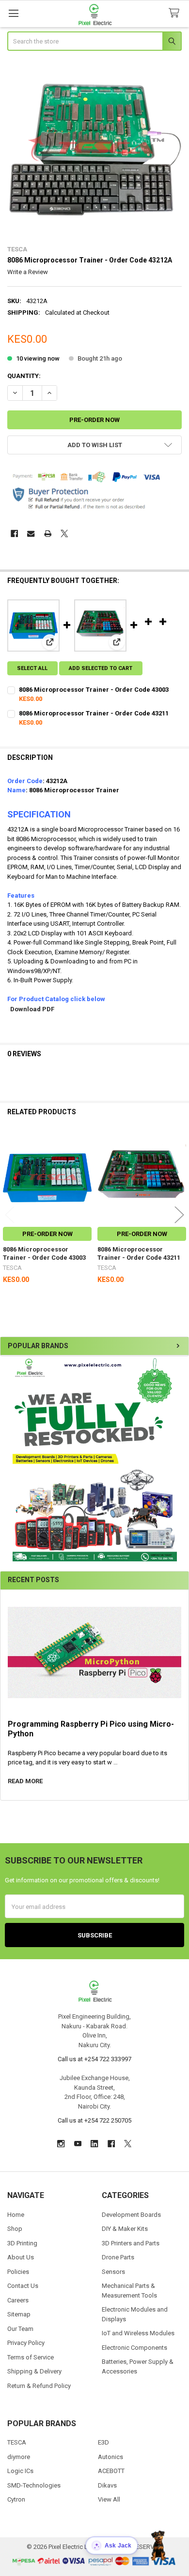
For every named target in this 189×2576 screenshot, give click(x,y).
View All (109, 2499)
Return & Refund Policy (39, 2386)
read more (25, 1781)
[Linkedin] (94, 2144)
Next (179, 1215)
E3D (103, 2442)
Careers (18, 2300)
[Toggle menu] (13, 13)
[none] (95, 149)
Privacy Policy (26, 2343)
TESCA (17, 2442)
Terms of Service (31, 2357)
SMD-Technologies (34, 2485)
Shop (15, 2229)
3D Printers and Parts (131, 2243)
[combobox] (95, 41)
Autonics (110, 2457)
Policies (18, 2272)
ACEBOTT (111, 2471)
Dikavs (107, 2485)
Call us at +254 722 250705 (94, 2120)
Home (16, 2215)
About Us (21, 2257)
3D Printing (22, 2243)
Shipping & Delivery (34, 2371)
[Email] (31, 533)
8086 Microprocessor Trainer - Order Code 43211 (94, 713)
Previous (10, 1215)
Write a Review (28, 272)
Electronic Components (134, 2348)
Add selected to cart (101, 668)
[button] (94, 1459)
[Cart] (176, 13)
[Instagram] (61, 2144)
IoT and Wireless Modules (138, 2333)
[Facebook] (14, 533)
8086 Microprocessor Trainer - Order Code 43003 (94, 690)
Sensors (113, 2272)
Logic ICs (20, 2471)
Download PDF (32, 1009)
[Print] (48, 533)
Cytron (16, 2499)
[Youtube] (78, 2144)
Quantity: (24, 376)
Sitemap (19, 2314)
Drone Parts (118, 2257)
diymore (19, 2457)
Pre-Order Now (47, 1234)
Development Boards (131, 2215)
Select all (32, 668)
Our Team (20, 2329)
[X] (64, 533)
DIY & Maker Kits (125, 2229)
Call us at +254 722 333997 (94, 2059)
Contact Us (23, 2286)
